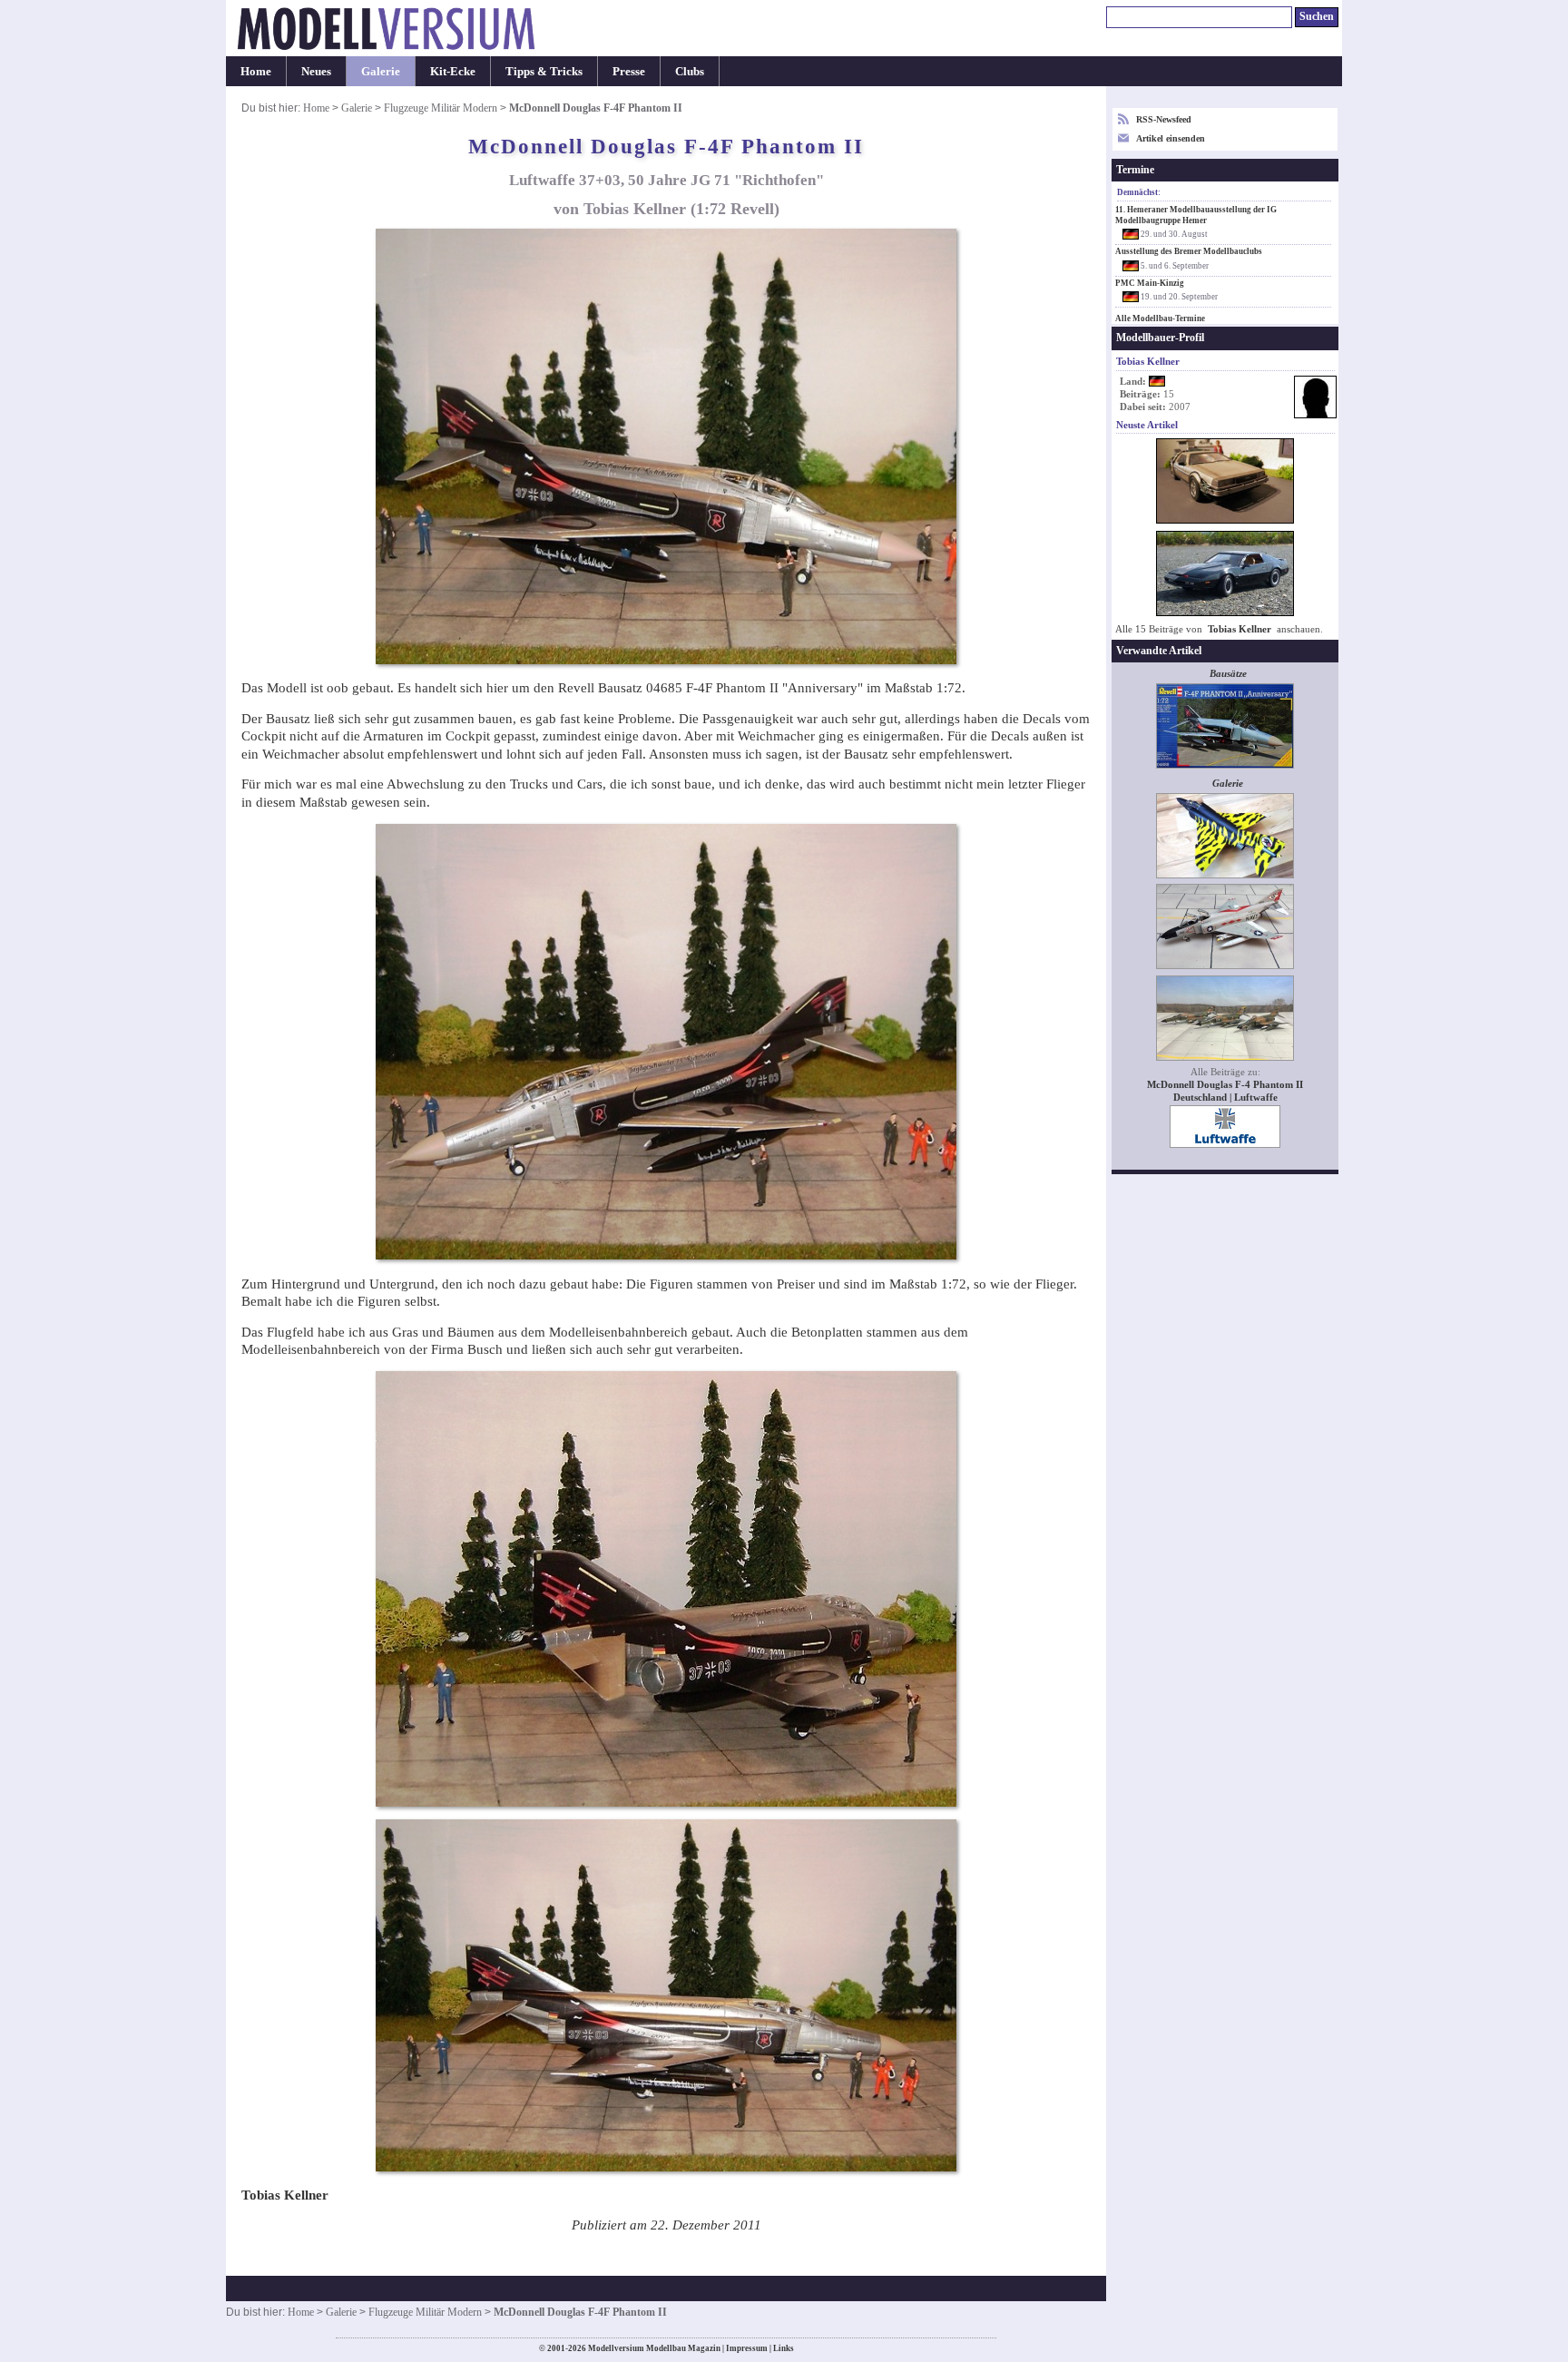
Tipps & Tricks (544, 71)
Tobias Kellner (1240, 629)
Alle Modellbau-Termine (1160, 319)
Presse (629, 71)
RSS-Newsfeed (1164, 119)
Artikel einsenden (1171, 138)
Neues (316, 71)
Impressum (747, 2348)
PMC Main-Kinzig (1150, 283)
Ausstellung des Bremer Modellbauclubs (1189, 251)
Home (256, 71)
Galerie (381, 71)
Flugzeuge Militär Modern (441, 108)
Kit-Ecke (453, 71)
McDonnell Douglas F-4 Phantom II (1225, 1085)
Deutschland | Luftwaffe (1225, 1098)
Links (784, 2348)
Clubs (690, 71)
